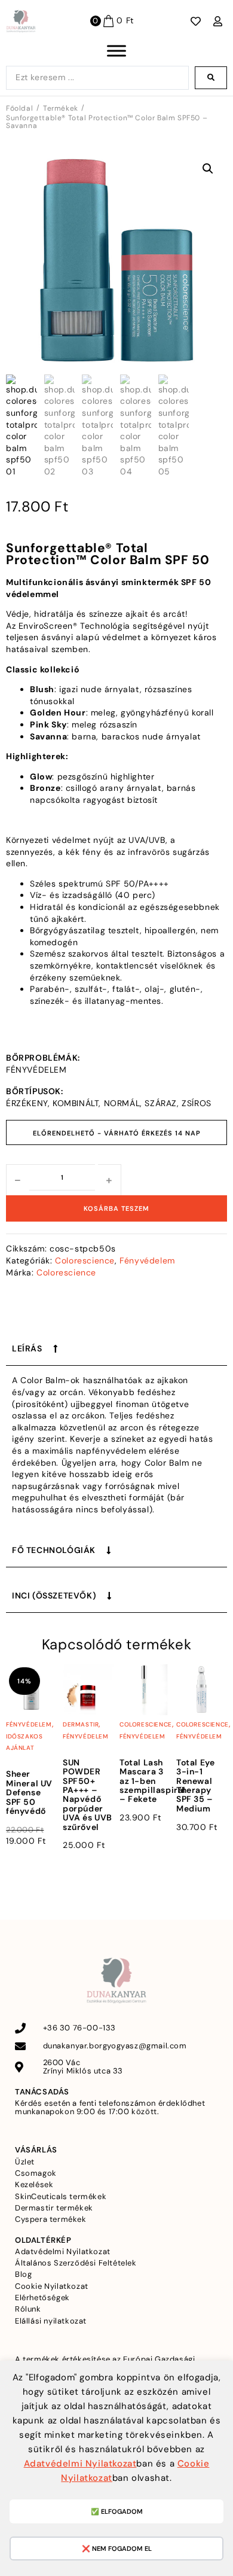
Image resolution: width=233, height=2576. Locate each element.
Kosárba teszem (116, 1208)
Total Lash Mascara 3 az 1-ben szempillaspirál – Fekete (153, 1781)
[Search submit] (211, 78)
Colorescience (85, 1260)
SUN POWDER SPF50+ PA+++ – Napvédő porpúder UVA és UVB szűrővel (88, 1795)
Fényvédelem (147, 1260)
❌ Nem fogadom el (117, 2548)
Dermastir (81, 1724)
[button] (208, 169)
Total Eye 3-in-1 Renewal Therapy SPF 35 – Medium (195, 1785)
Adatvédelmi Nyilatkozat (80, 2464)
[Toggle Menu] (116, 51)
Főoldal (19, 109)
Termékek (61, 109)
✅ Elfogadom (117, 2511)
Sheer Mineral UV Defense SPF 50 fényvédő (29, 1792)
